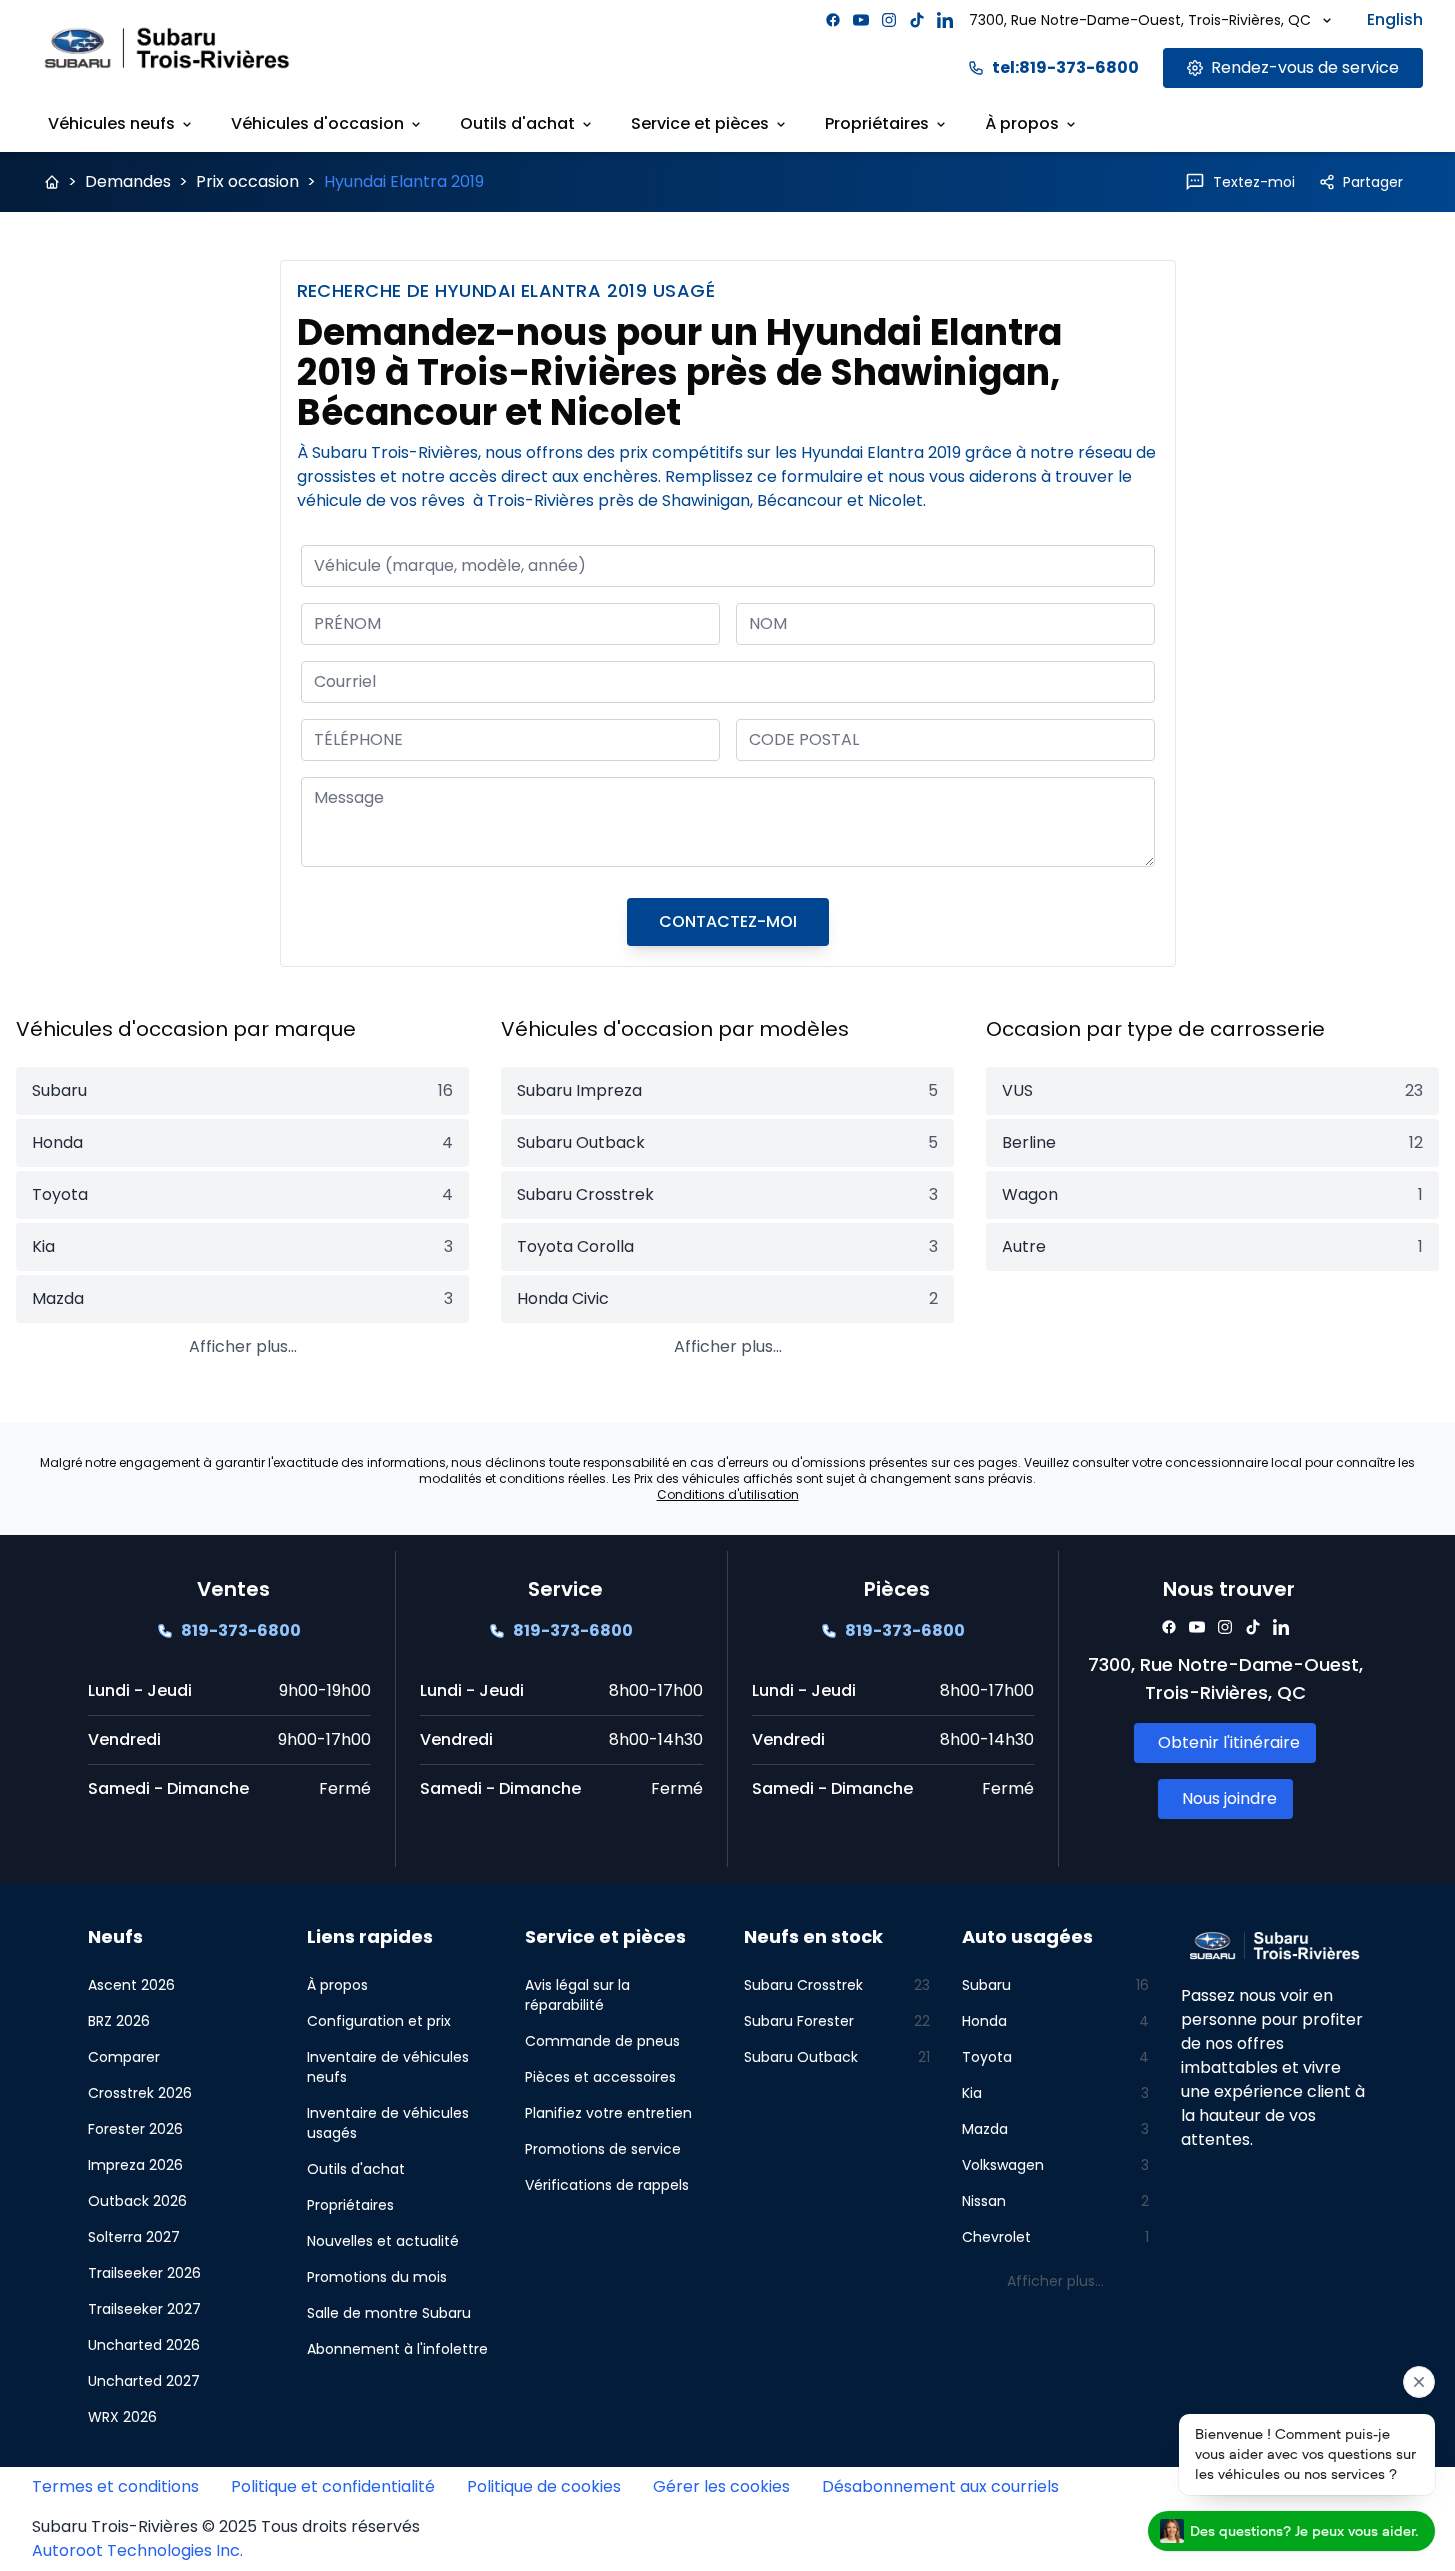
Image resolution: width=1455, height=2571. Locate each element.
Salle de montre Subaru (389, 2313)
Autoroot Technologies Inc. (137, 2550)
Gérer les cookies (721, 2486)
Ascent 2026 (131, 1985)
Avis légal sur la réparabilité (577, 1995)
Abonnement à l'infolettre (397, 2349)
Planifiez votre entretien (608, 2113)
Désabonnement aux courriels (940, 2486)
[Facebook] (833, 20)
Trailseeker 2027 (144, 2309)
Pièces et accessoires (600, 2077)
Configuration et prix (379, 2021)
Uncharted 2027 (144, 2381)
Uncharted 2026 (144, 2345)
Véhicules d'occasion (317, 123)
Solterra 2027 (134, 2237)
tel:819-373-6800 (1065, 67)
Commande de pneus (602, 2041)
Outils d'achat (517, 123)
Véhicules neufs (111, 123)
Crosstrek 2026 (140, 2093)
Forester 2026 (135, 2129)
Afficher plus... (243, 1346)
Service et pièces (700, 123)
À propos (1022, 123)
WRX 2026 (122, 2417)
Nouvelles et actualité (383, 2241)
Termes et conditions (115, 2486)
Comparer (124, 2057)
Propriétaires (877, 123)
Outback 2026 (137, 2201)
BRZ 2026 (119, 2021)
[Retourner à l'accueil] (52, 182)
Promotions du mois (377, 2277)
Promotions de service (603, 2149)
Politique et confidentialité (333, 2486)
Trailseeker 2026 (144, 2273)
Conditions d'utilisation (728, 1494)
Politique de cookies (544, 2486)
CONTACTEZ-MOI (728, 921)
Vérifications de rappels (607, 2185)
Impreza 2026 (135, 2165)
